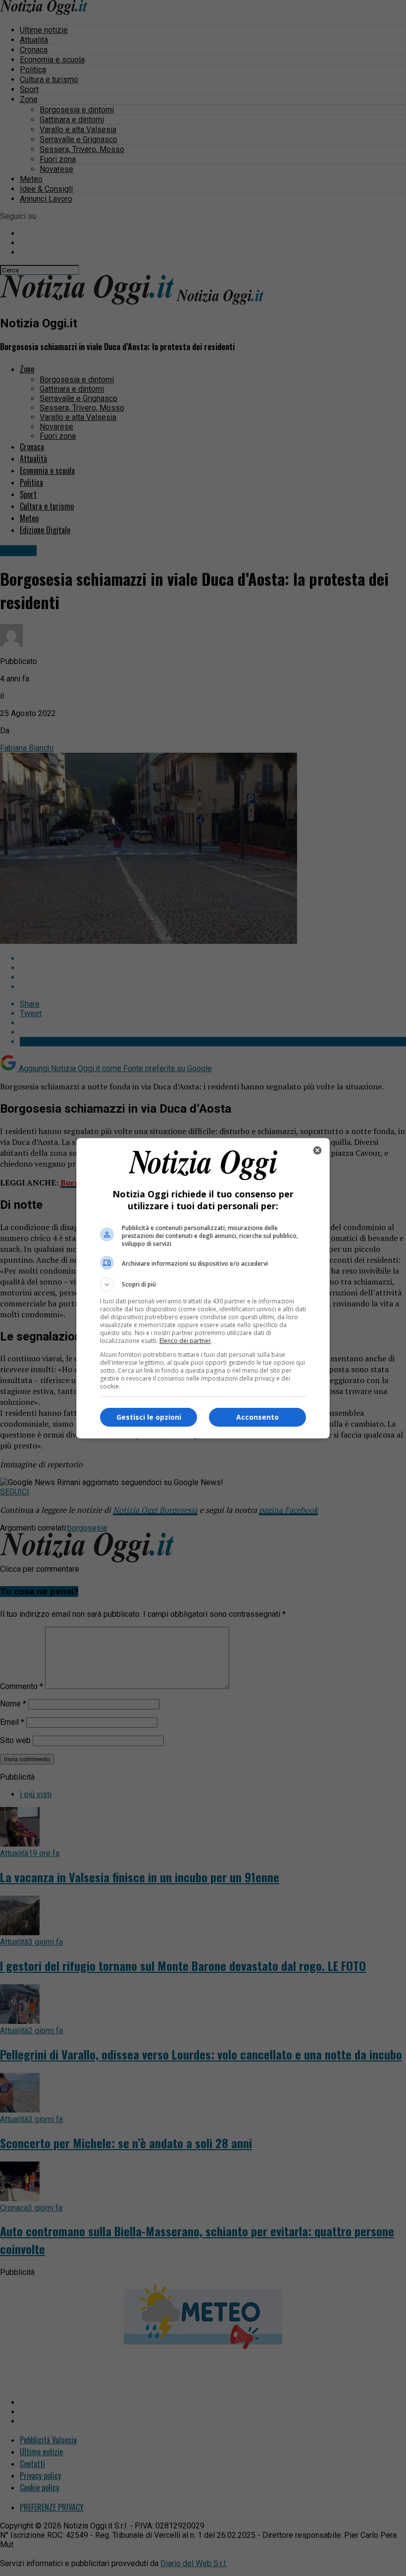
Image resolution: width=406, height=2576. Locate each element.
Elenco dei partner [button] (185, 1341)
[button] (203, 1285)
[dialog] (203, 1288)
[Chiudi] (317, 1150)
